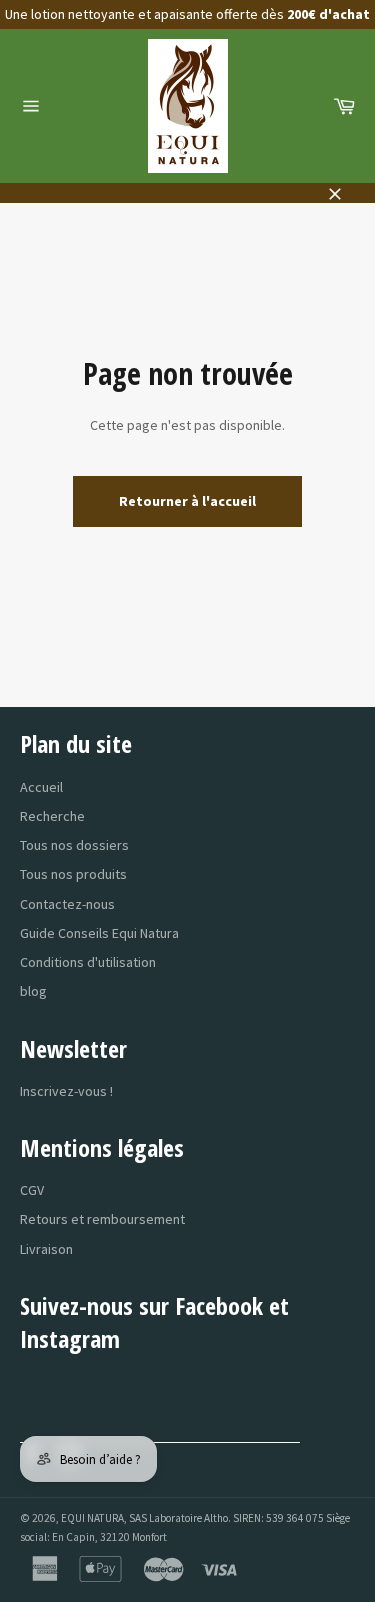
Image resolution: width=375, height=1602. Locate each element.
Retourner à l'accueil (187, 501)
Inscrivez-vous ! (66, 1091)
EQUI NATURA (92, 1518)
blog (33, 991)
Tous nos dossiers (74, 845)
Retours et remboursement (102, 1219)
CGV (32, 1190)
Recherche (52, 816)
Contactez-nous (67, 904)
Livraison (46, 1249)
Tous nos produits (73, 874)
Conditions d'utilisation (88, 962)
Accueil (41, 787)
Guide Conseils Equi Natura (99, 933)
